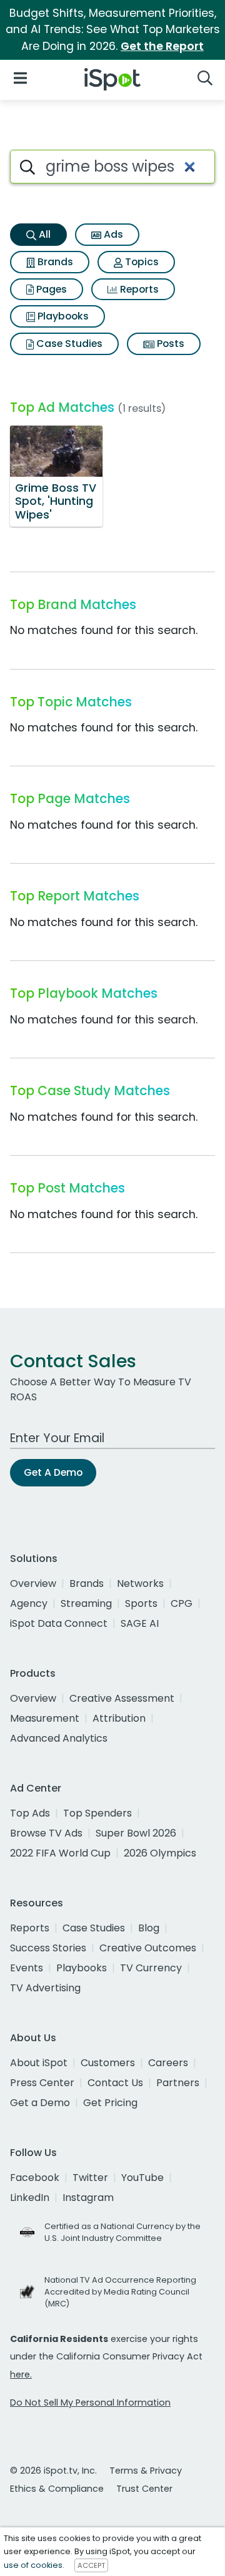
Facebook (35, 2178)
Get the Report (162, 46)
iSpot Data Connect (59, 1623)
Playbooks (62, 316)
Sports (141, 1603)
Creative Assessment (122, 1698)
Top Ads (30, 1813)
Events (27, 1968)
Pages (50, 289)
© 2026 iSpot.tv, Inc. (53, 2471)
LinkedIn (30, 2198)
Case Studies (68, 344)
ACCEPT (91, 2565)
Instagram (88, 2198)
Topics (141, 262)
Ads (112, 234)
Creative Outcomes (148, 1948)
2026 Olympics (160, 1853)
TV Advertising (45, 1988)
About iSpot (39, 2063)
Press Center (42, 2083)
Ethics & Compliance (57, 2489)
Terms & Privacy (146, 2471)
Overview (33, 1583)
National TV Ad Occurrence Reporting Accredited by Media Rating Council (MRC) (120, 2292)
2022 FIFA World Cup (60, 1853)
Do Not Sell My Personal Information (90, 2403)
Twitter (90, 2178)
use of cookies (33, 2565)
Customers (108, 2063)
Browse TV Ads (46, 1833)
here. (21, 2374)
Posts (169, 344)
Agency (29, 1603)
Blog (149, 1928)
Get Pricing (110, 2103)
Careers (168, 2063)
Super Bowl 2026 (136, 1833)
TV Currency (151, 1968)
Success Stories (48, 1948)
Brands (54, 262)
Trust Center (144, 2489)
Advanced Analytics (59, 1738)
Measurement (45, 1718)
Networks (140, 1583)
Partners (178, 2083)
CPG (182, 1603)
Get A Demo (53, 1472)
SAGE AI (140, 1623)
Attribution (119, 1718)
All (43, 234)
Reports (138, 289)
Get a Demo (40, 2103)
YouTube (142, 2178)
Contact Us (115, 2083)
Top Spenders (97, 1813)
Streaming (86, 1603)
